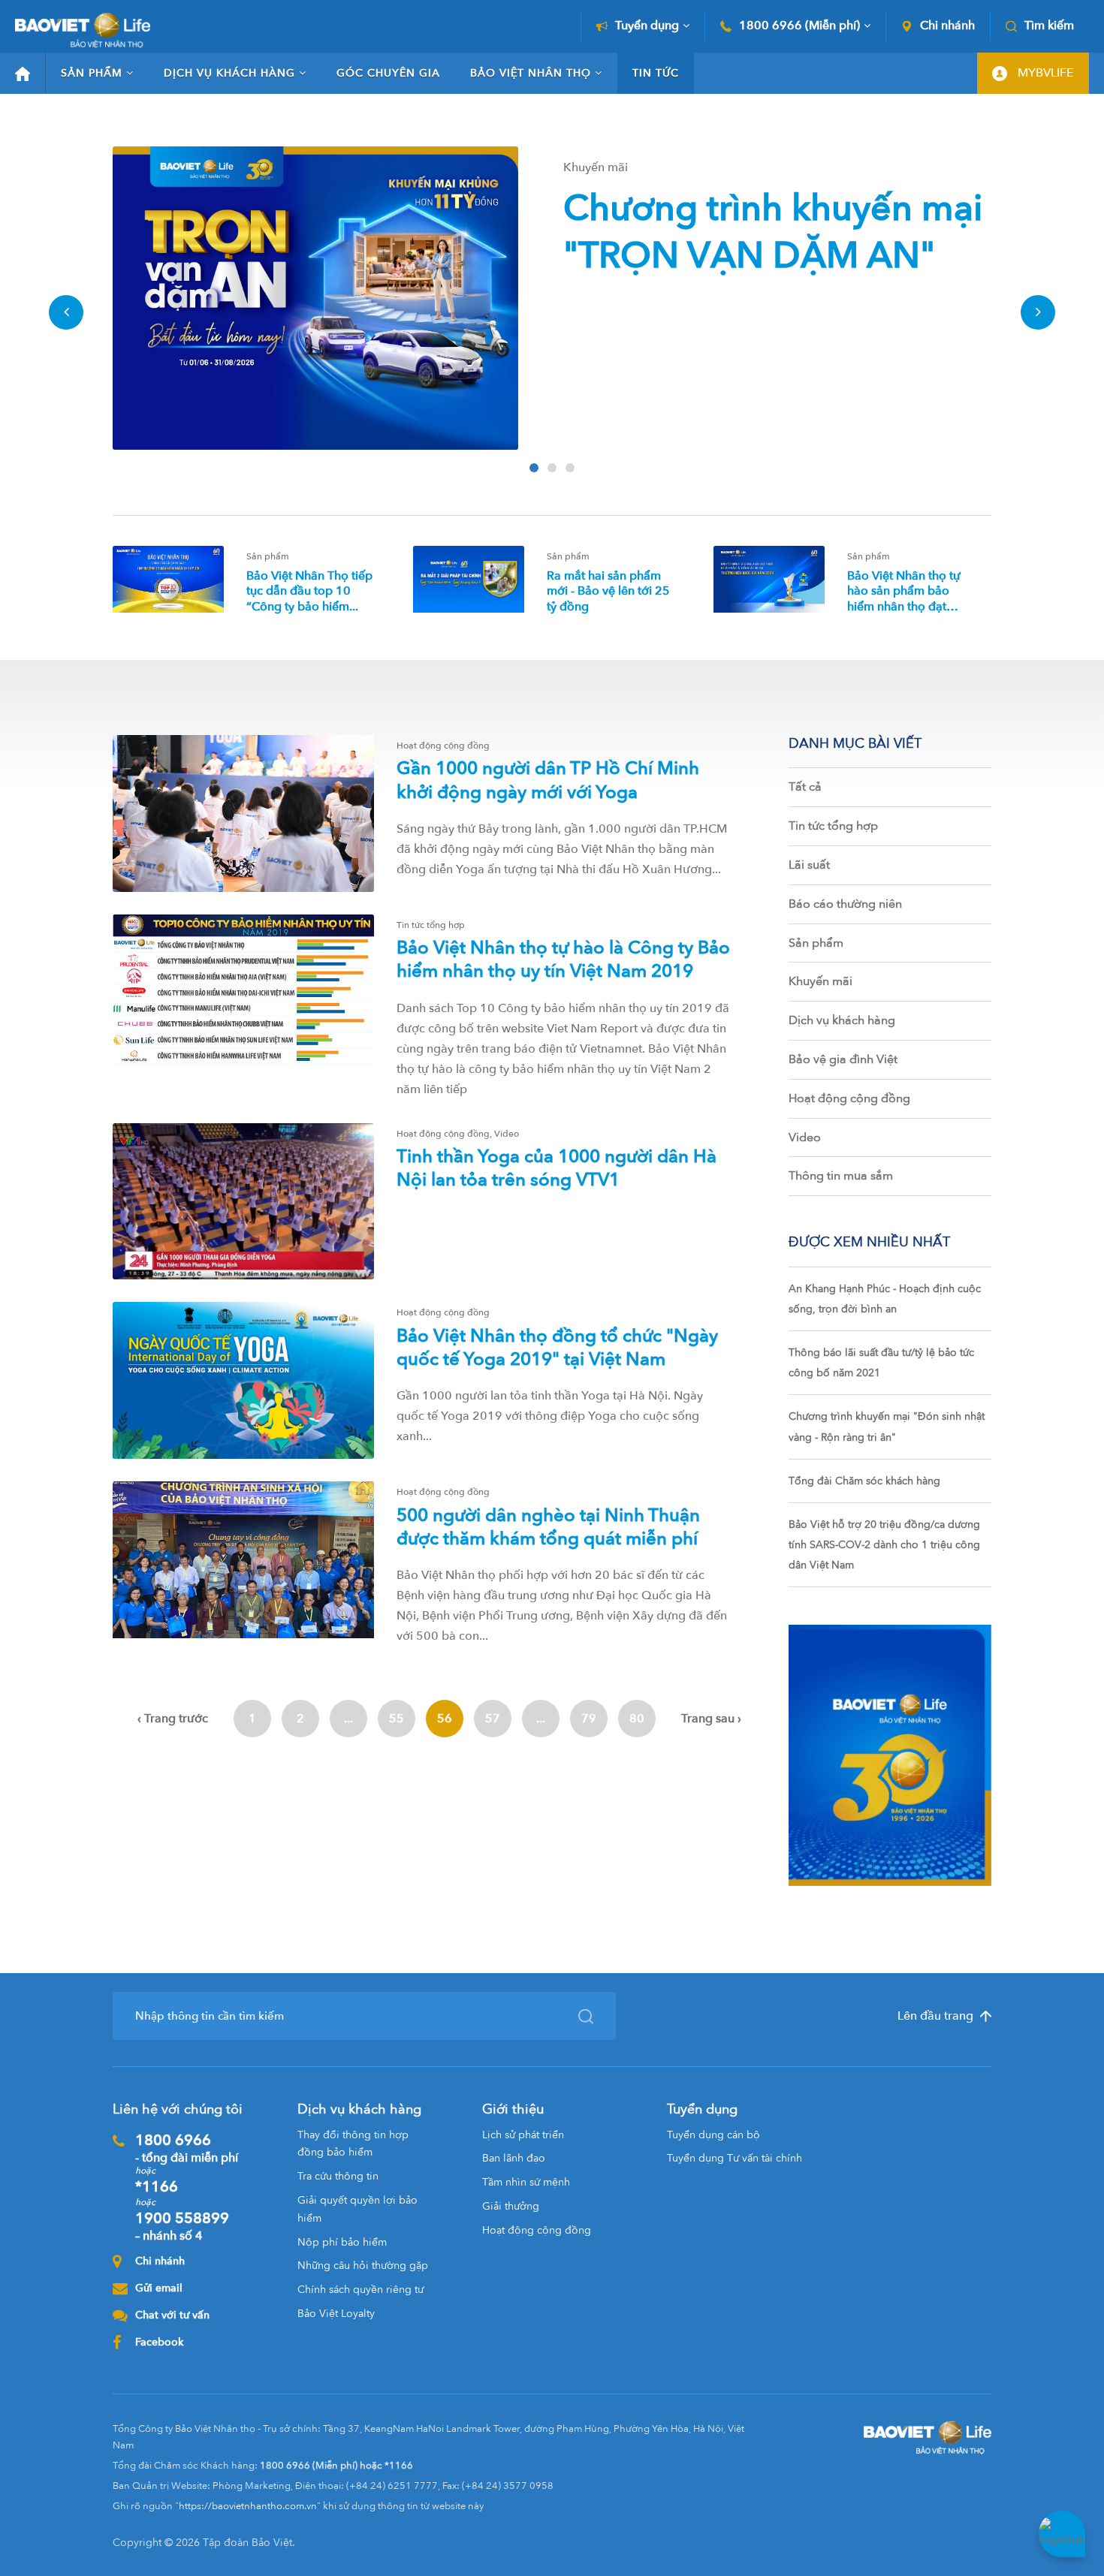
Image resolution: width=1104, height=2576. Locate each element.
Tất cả (805, 787)
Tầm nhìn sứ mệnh (526, 2182)
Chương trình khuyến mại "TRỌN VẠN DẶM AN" (773, 232)
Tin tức (656, 73)
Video (805, 1137)
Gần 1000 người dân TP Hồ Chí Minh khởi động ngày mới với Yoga (548, 780)
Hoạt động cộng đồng (849, 1098)
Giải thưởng (511, 2206)
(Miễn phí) (799, 26)
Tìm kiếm (1049, 26)
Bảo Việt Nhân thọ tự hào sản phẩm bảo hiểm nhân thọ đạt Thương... (904, 599)
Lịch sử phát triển (523, 2135)
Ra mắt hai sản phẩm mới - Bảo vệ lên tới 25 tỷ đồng (608, 592)
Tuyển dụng (647, 26)
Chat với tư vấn (172, 2315)
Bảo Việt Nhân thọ (531, 73)
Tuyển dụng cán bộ (713, 2135)
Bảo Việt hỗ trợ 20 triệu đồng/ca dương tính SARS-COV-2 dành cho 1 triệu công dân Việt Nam (884, 1545)
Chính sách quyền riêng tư (360, 2290)
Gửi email (159, 2288)
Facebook (159, 2342)
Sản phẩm (92, 73)
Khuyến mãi (820, 981)
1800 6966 (187, 2148)
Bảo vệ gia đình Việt (843, 1059)
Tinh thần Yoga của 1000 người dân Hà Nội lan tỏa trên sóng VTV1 (557, 1168)
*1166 (157, 2187)
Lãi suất (809, 865)
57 (493, 1719)
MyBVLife (1044, 73)
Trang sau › (711, 1719)
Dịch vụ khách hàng (229, 73)
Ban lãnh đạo (514, 2158)
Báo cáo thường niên (845, 904)
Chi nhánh (947, 26)
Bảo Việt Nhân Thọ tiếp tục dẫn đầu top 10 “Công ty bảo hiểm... (309, 592)
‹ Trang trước (173, 1719)
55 (397, 1719)
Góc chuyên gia (388, 73)
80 (637, 1719)
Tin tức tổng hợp (833, 826)
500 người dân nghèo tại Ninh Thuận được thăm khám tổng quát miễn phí (548, 1527)
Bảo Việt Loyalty (336, 2314)
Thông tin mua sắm (841, 1176)
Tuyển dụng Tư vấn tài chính (734, 2158)
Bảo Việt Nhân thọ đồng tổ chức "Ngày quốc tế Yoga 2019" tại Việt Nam (557, 1348)
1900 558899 (182, 2226)
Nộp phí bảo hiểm (342, 2242)
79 (589, 1719)
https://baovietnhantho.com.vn (248, 2506)
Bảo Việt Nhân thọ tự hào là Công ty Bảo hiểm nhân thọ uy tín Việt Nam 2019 (563, 960)
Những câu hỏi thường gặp (363, 2266)
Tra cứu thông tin (338, 2176)
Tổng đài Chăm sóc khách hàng (864, 1481)
